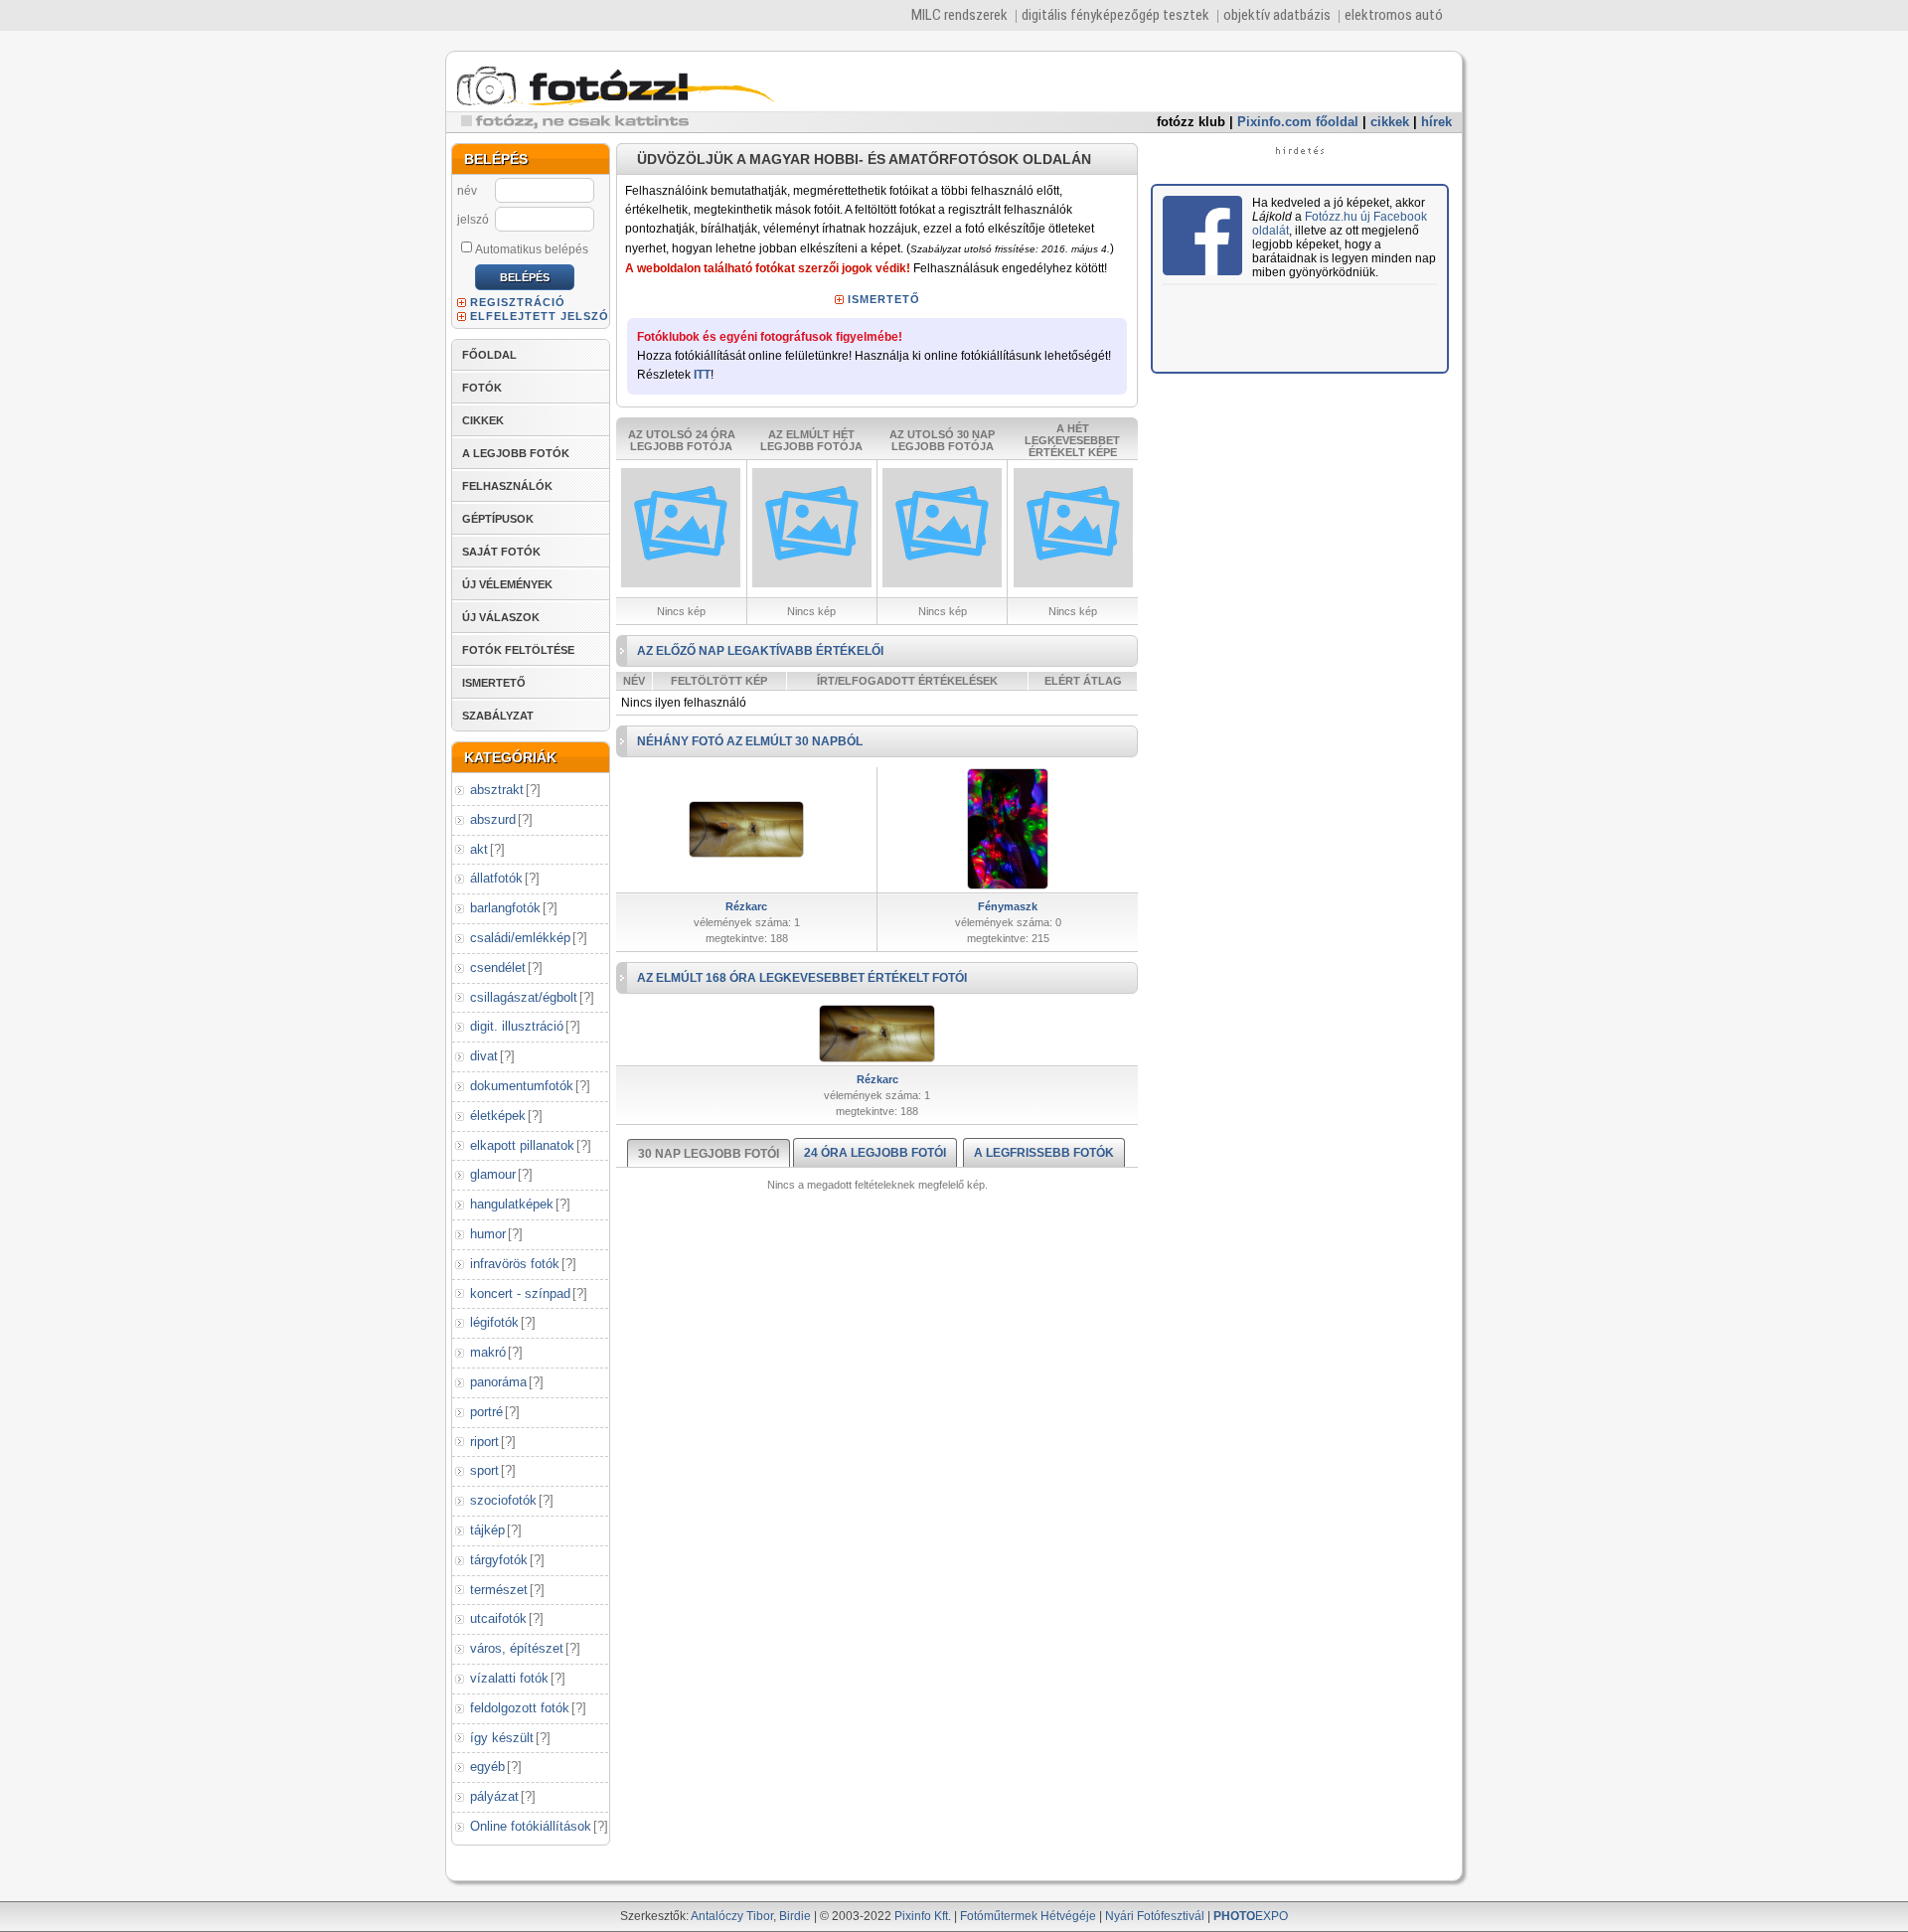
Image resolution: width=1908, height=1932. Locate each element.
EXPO (1251, 1916)
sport (484, 1470)
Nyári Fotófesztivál (1155, 1916)
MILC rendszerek (959, 15)
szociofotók (503, 1500)
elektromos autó (1394, 15)
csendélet (498, 967)
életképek (498, 1116)
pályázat (494, 1796)
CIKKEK (483, 420)
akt (479, 849)
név (467, 191)
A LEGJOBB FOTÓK (516, 453)
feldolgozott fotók (520, 1708)
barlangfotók (505, 908)
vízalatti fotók (509, 1678)
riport (484, 1442)
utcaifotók (498, 1618)
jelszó (473, 220)
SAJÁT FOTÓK (501, 552)
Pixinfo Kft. (923, 1916)
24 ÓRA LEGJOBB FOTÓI (875, 1153)
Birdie (795, 1916)
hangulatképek (512, 1204)
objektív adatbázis (1277, 15)
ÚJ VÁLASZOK (501, 617)
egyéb (487, 1767)
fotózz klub (1191, 122)
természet (499, 1590)
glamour (493, 1174)
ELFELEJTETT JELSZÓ (540, 316)
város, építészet (517, 1648)
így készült (502, 1738)
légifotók (494, 1322)
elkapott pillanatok (522, 1145)
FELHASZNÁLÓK (507, 486)
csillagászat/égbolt (524, 997)
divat (484, 1056)
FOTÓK (482, 388)
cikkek (1390, 122)
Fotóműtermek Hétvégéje (1028, 1916)
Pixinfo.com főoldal (1298, 122)
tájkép (487, 1530)
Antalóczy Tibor (732, 1916)
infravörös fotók (515, 1264)
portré (486, 1412)
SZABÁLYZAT (498, 716)
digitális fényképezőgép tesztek (1115, 15)
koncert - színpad (520, 1293)
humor (488, 1234)
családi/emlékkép (520, 938)
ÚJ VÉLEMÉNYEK (507, 584)
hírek (1436, 122)
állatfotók (496, 878)
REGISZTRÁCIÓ (518, 302)
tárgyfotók (499, 1560)
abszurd (493, 819)
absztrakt (497, 790)
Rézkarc (746, 906)
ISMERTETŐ (494, 683)
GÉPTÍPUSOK (498, 519)
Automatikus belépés (532, 249)
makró (488, 1352)
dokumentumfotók (522, 1086)
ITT (702, 375)
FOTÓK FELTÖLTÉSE (518, 650)
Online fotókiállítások (531, 1826)
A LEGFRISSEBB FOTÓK (1044, 1153)
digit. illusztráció (517, 1026)
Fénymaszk (1008, 906)
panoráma (498, 1382)
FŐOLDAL (489, 355)
